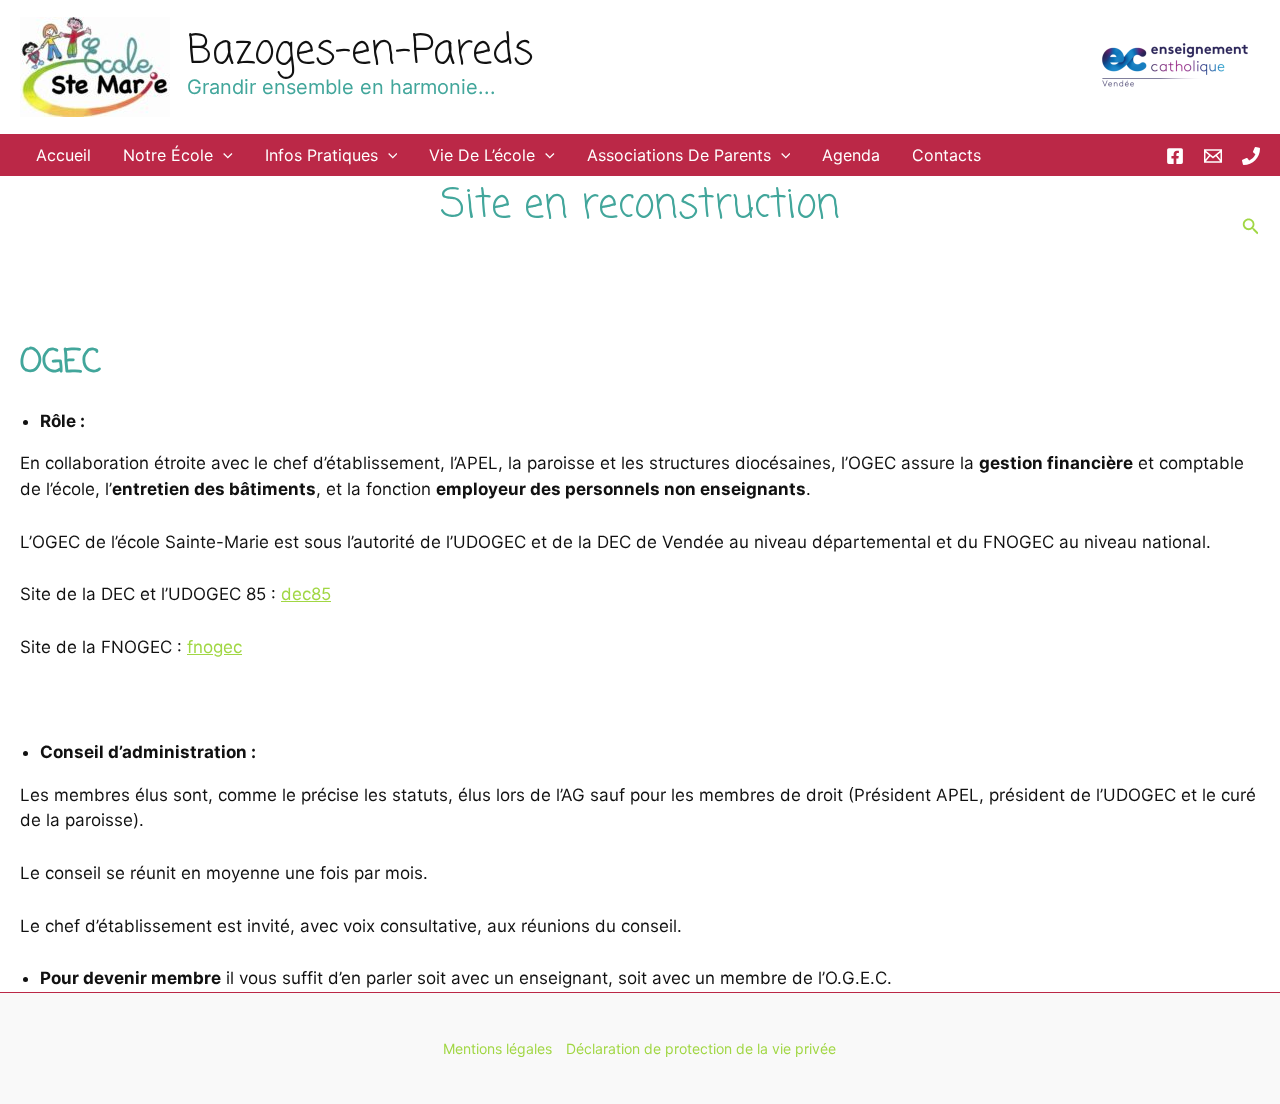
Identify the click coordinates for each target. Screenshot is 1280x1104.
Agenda (851, 155)
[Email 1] (1213, 156)
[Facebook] (1175, 156)
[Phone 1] (1251, 156)
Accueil (63, 155)
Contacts (946, 155)
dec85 (306, 594)
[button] (223, 155)
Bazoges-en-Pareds (360, 52)
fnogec (214, 647)
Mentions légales (497, 1048)
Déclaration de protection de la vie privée (701, 1048)
